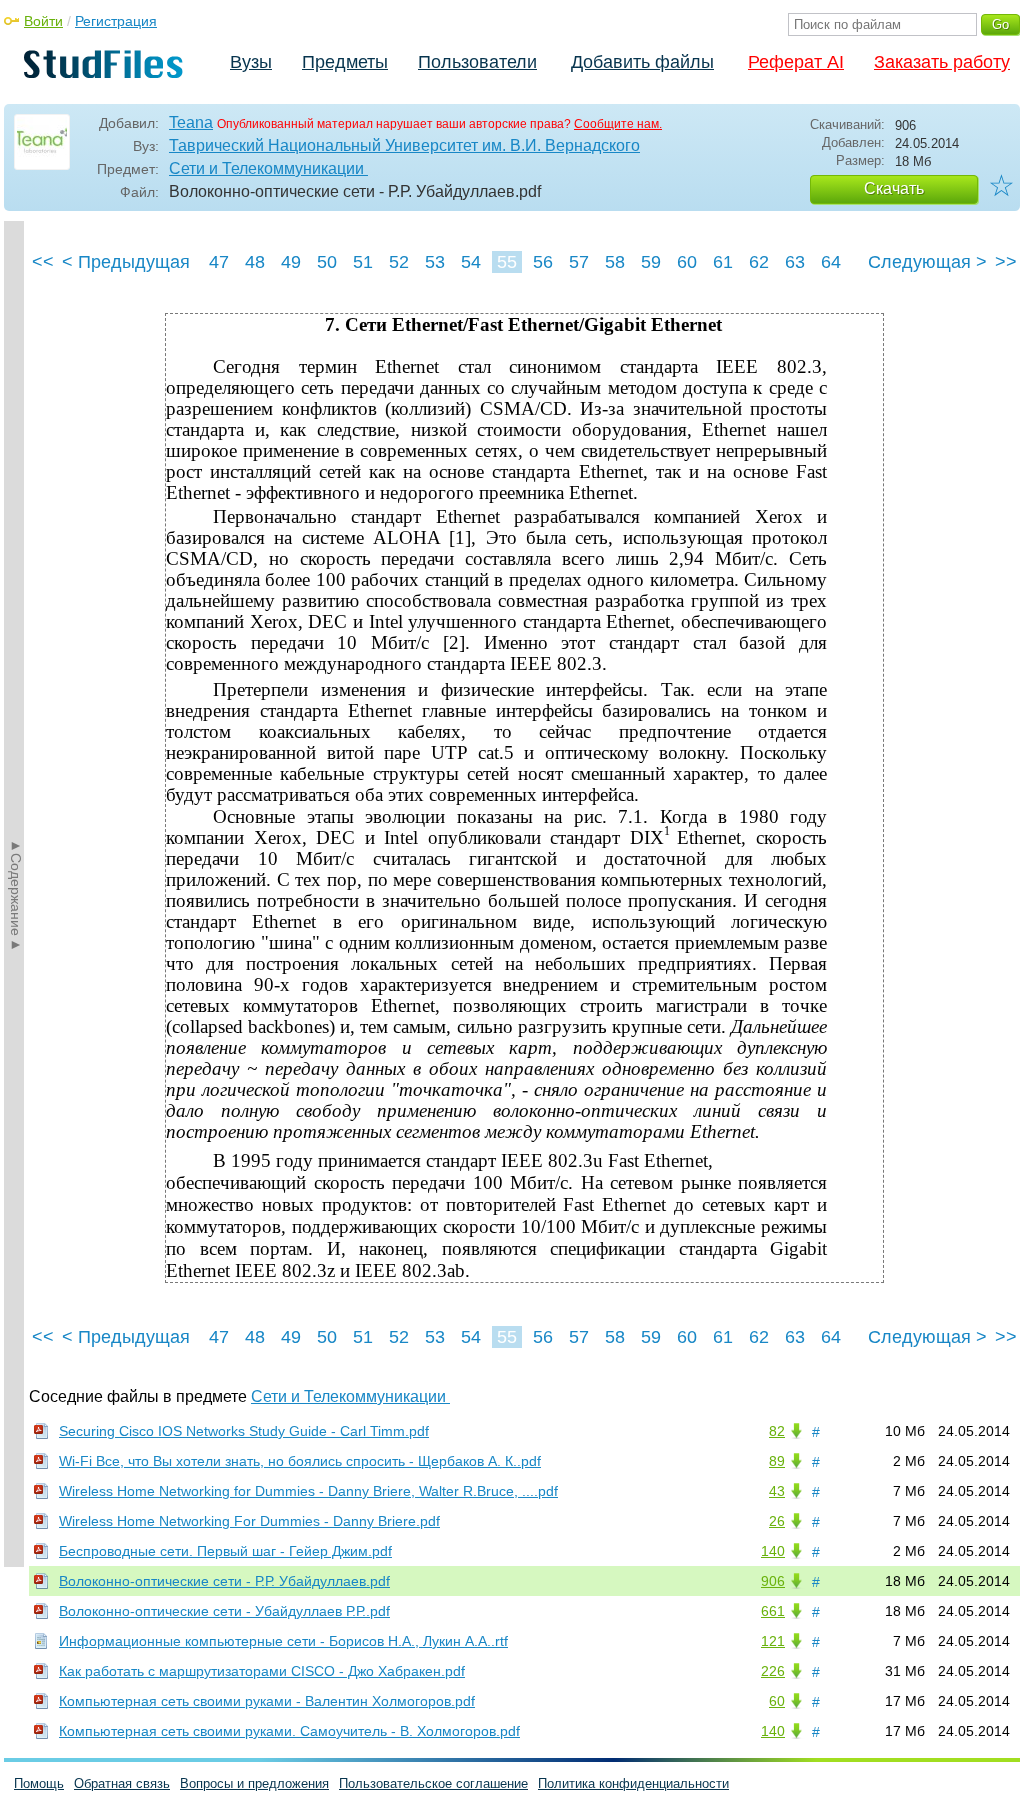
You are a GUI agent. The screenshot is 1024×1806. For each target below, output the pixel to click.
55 (507, 262)
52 (399, 262)
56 (543, 262)
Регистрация (116, 21)
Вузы (251, 62)
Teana (191, 122)
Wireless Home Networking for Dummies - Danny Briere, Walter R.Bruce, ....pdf (308, 1491)
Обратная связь (122, 1783)
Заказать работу (942, 62)
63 (795, 262)
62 (759, 262)
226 (773, 1671)
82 (777, 1431)
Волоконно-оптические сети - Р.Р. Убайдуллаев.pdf (224, 1581)
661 (773, 1611)
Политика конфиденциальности (633, 1783)
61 (723, 262)
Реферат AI (796, 62)
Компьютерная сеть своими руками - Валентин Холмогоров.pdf (267, 1701)
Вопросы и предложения (254, 1783)
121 (773, 1641)
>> (1006, 262)
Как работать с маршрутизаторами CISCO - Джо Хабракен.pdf (262, 1671)
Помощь (39, 1783)
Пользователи (477, 62)
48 (255, 262)
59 (651, 262)
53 (435, 262)
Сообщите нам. (618, 124)
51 (363, 262)
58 (615, 262)
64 (831, 262)
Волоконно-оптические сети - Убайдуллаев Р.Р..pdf (224, 1611)
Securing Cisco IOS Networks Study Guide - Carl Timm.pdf (244, 1431)
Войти (43, 21)
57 (579, 262)
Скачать (894, 188)
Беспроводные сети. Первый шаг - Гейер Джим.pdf (225, 1551)
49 (291, 262)
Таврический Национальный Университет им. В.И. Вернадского (404, 145)
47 (219, 262)
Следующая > (927, 262)
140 (773, 1551)
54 (471, 262)
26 (777, 1521)
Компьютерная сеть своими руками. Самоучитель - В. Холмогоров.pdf (289, 1731)
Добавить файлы (642, 62)
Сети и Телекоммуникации (268, 168)
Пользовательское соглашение (433, 1783)
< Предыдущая (126, 262)
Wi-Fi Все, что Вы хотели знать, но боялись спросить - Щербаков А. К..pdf (300, 1461)
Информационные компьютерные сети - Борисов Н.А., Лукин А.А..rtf (283, 1641)
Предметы (345, 62)
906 (773, 1581)
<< (43, 262)
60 (687, 262)
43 (777, 1491)
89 (777, 1461)
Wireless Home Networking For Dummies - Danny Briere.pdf (249, 1521)
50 (327, 262)
